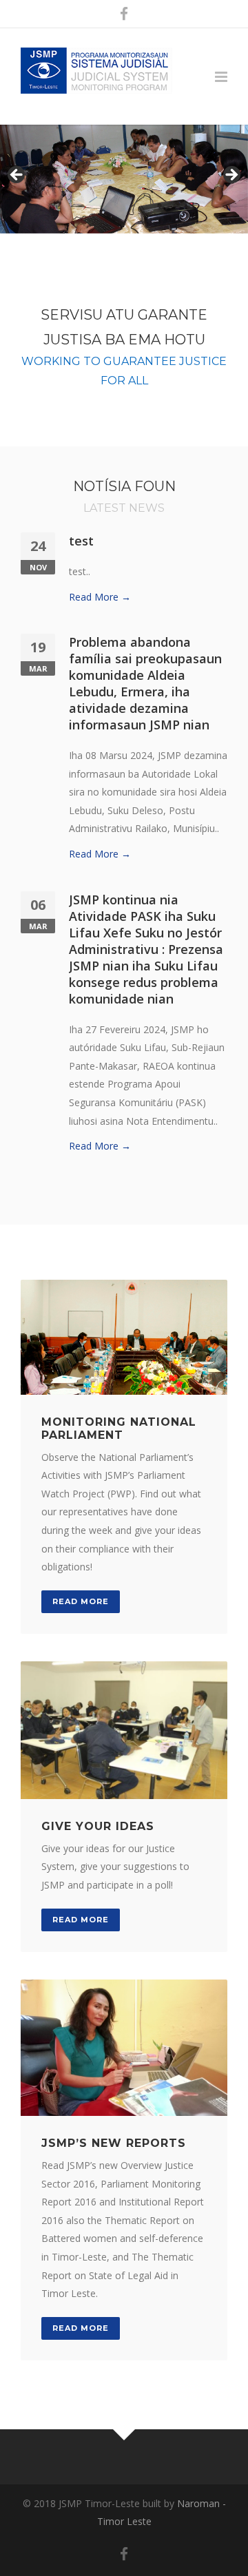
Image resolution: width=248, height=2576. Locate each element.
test (81, 541)
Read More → (100, 597)
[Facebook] (124, 14)
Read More (81, 1601)
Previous (17, 176)
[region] (124, 179)
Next (231, 176)
